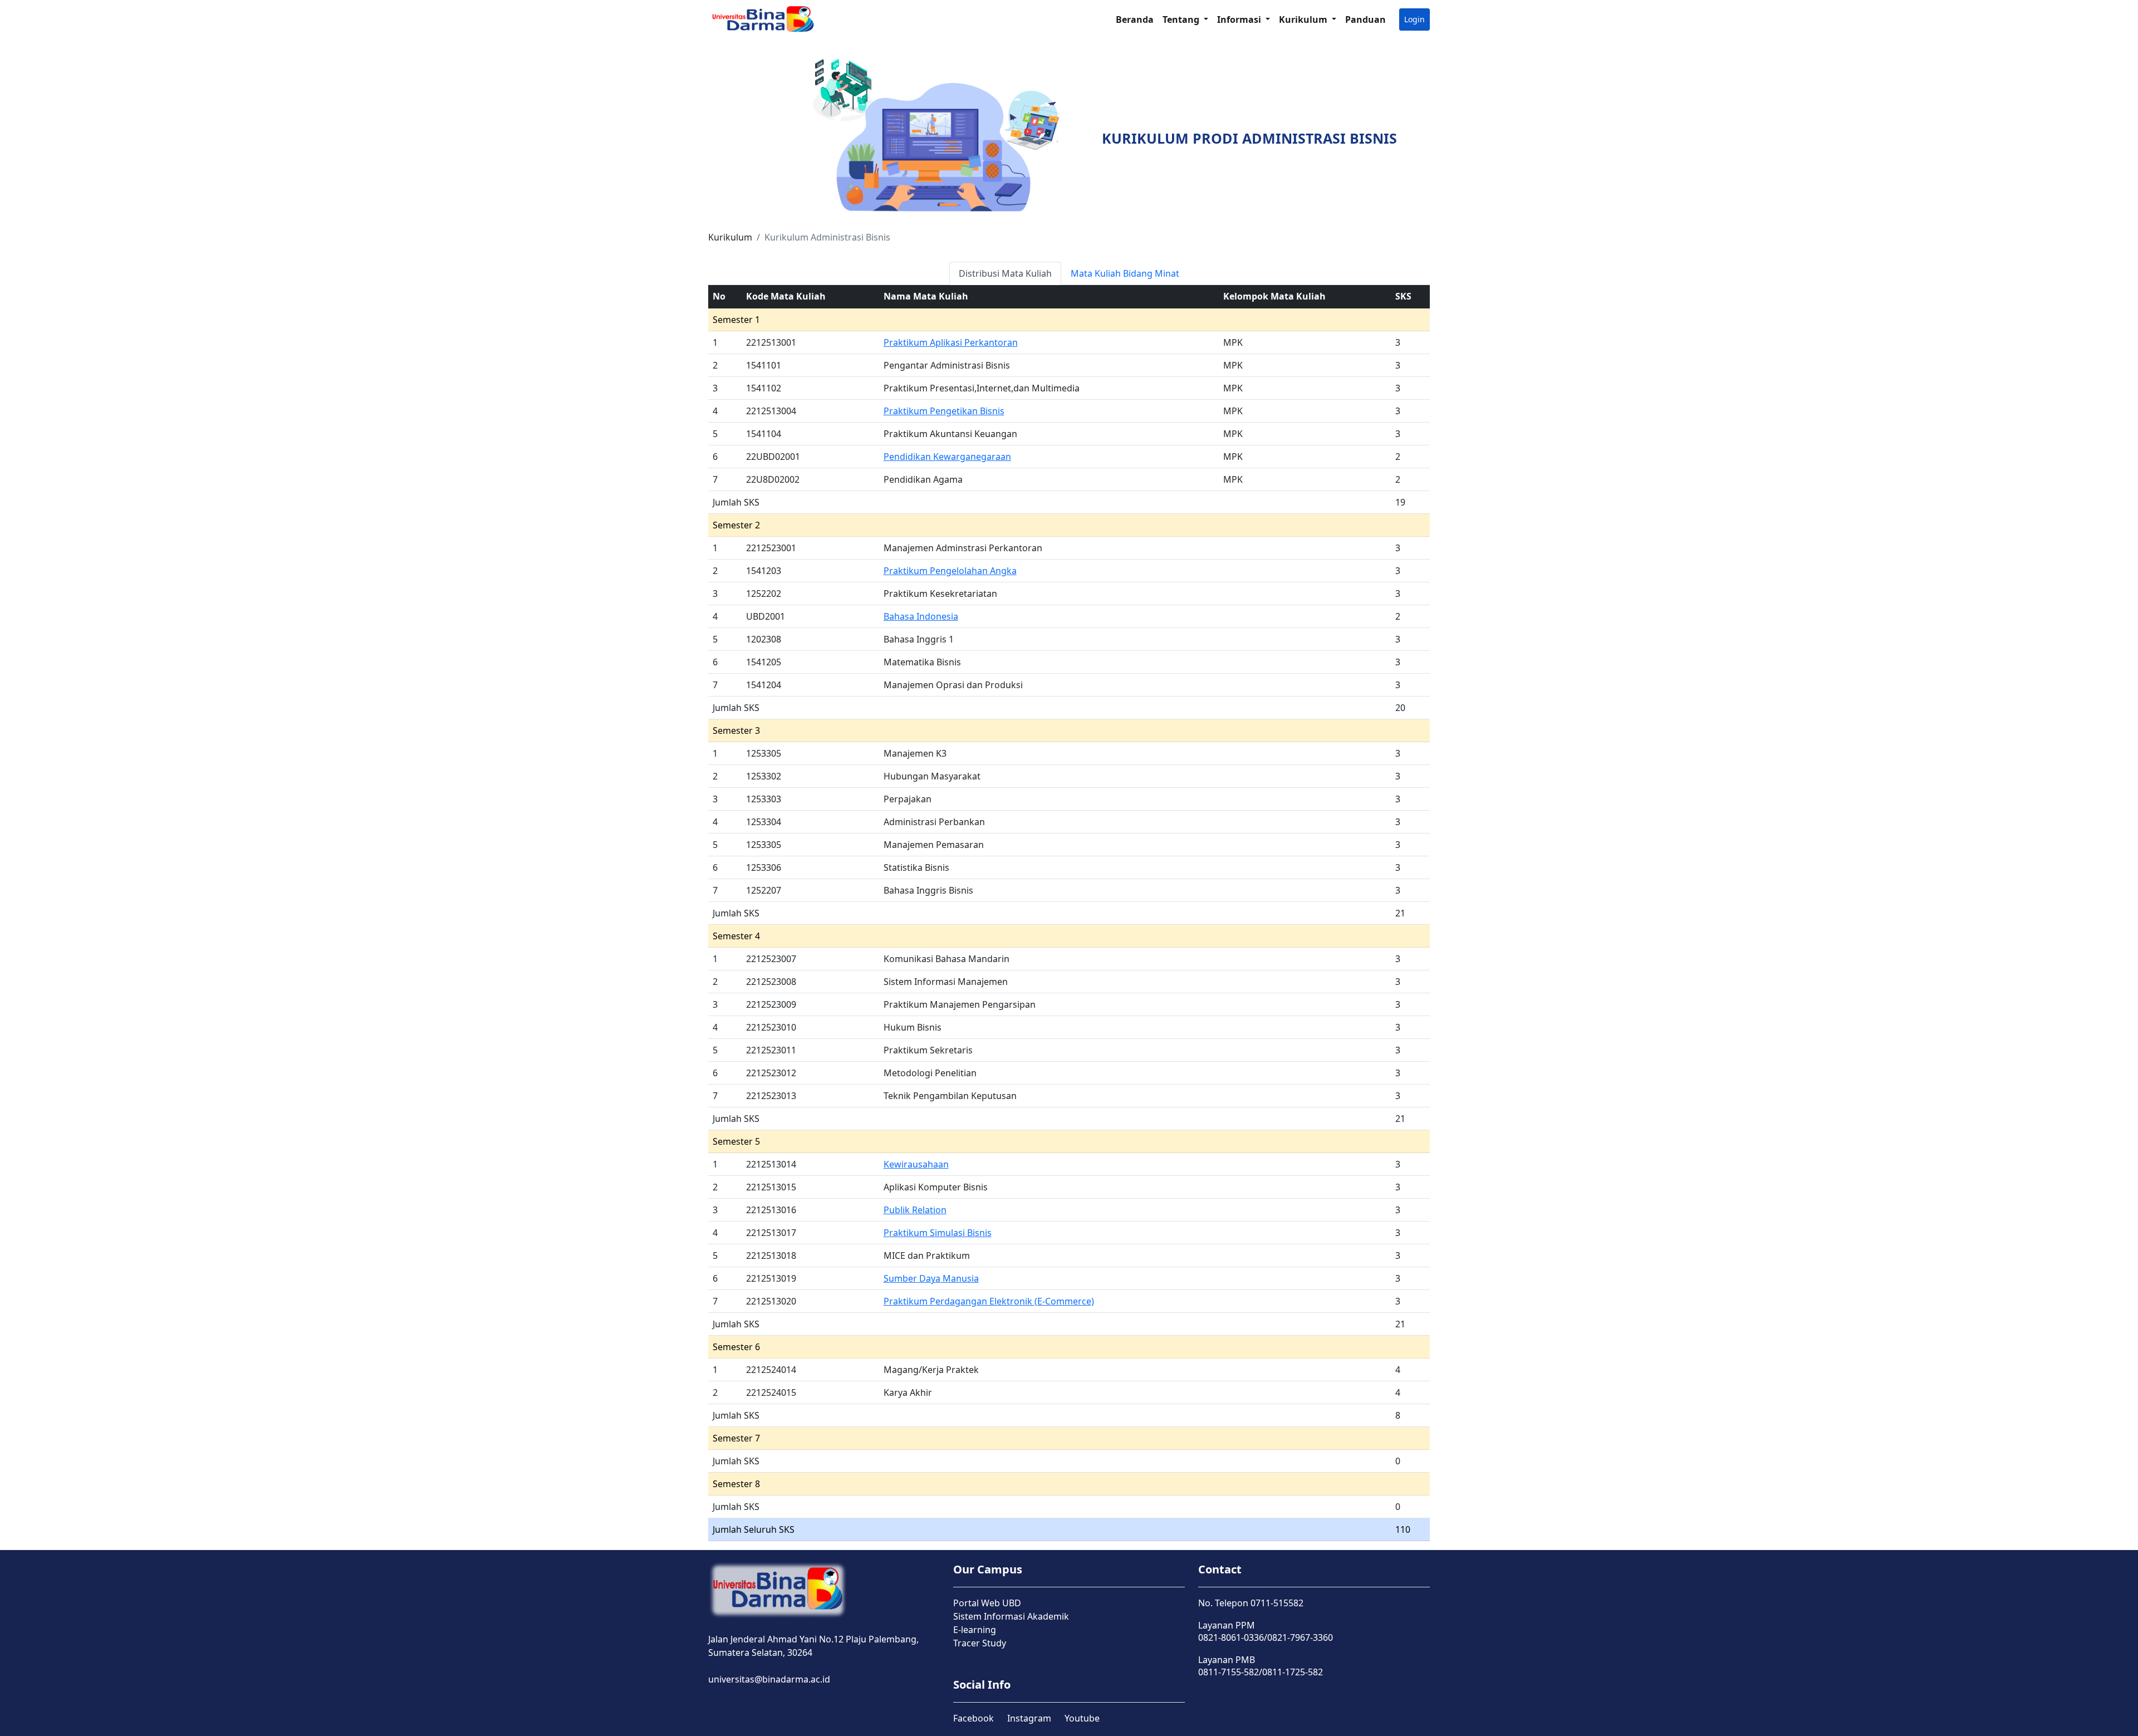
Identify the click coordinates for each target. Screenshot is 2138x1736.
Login (1414, 19)
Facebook (974, 1718)
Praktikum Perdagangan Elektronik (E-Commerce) (989, 1301)
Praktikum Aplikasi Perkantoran (951, 342)
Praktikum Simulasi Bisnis (938, 1233)
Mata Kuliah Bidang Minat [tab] (1125, 273)
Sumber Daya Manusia (931, 1278)
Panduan (1365, 19)
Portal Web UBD (987, 1603)
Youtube (1082, 1718)
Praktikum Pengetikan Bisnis (944, 411)
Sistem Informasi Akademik (1011, 1616)
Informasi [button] (1240, 19)
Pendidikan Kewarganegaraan (947, 457)
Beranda (1135, 19)
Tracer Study (980, 1643)
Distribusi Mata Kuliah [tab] (1005, 273)
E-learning (975, 1630)
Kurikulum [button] (1304, 19)
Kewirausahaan (916, 1164)
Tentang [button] (1182, 19)
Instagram (1029, 1718)
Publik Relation (915, 1210)
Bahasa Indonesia (921, 616)
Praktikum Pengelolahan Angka (950, 571)
